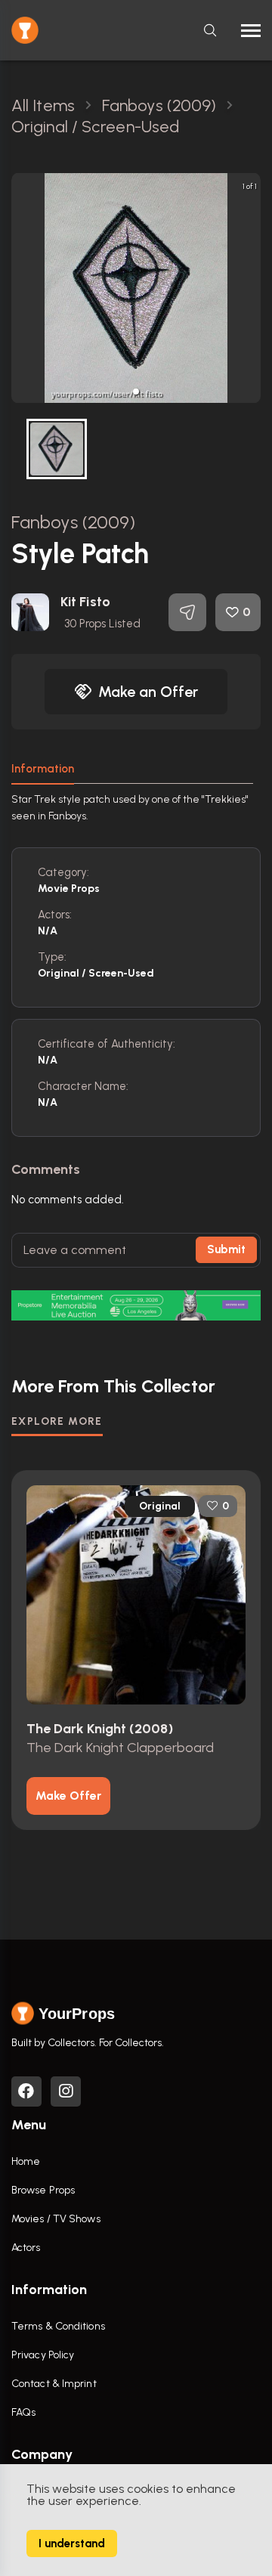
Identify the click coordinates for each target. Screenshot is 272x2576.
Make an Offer (148, 692)
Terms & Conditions (58, 2326)
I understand (72, 2543)
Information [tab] (43, 769)
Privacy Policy (43, 2355)
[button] (136, 392)
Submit (226, 1249)
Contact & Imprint (54, 2384)
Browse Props (43, 2190)
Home (26, 2161)
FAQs (23, 2412)
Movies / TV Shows (56, 2219)
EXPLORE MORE (57, 1421)
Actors (26, 2248)
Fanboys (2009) (73, 522)
